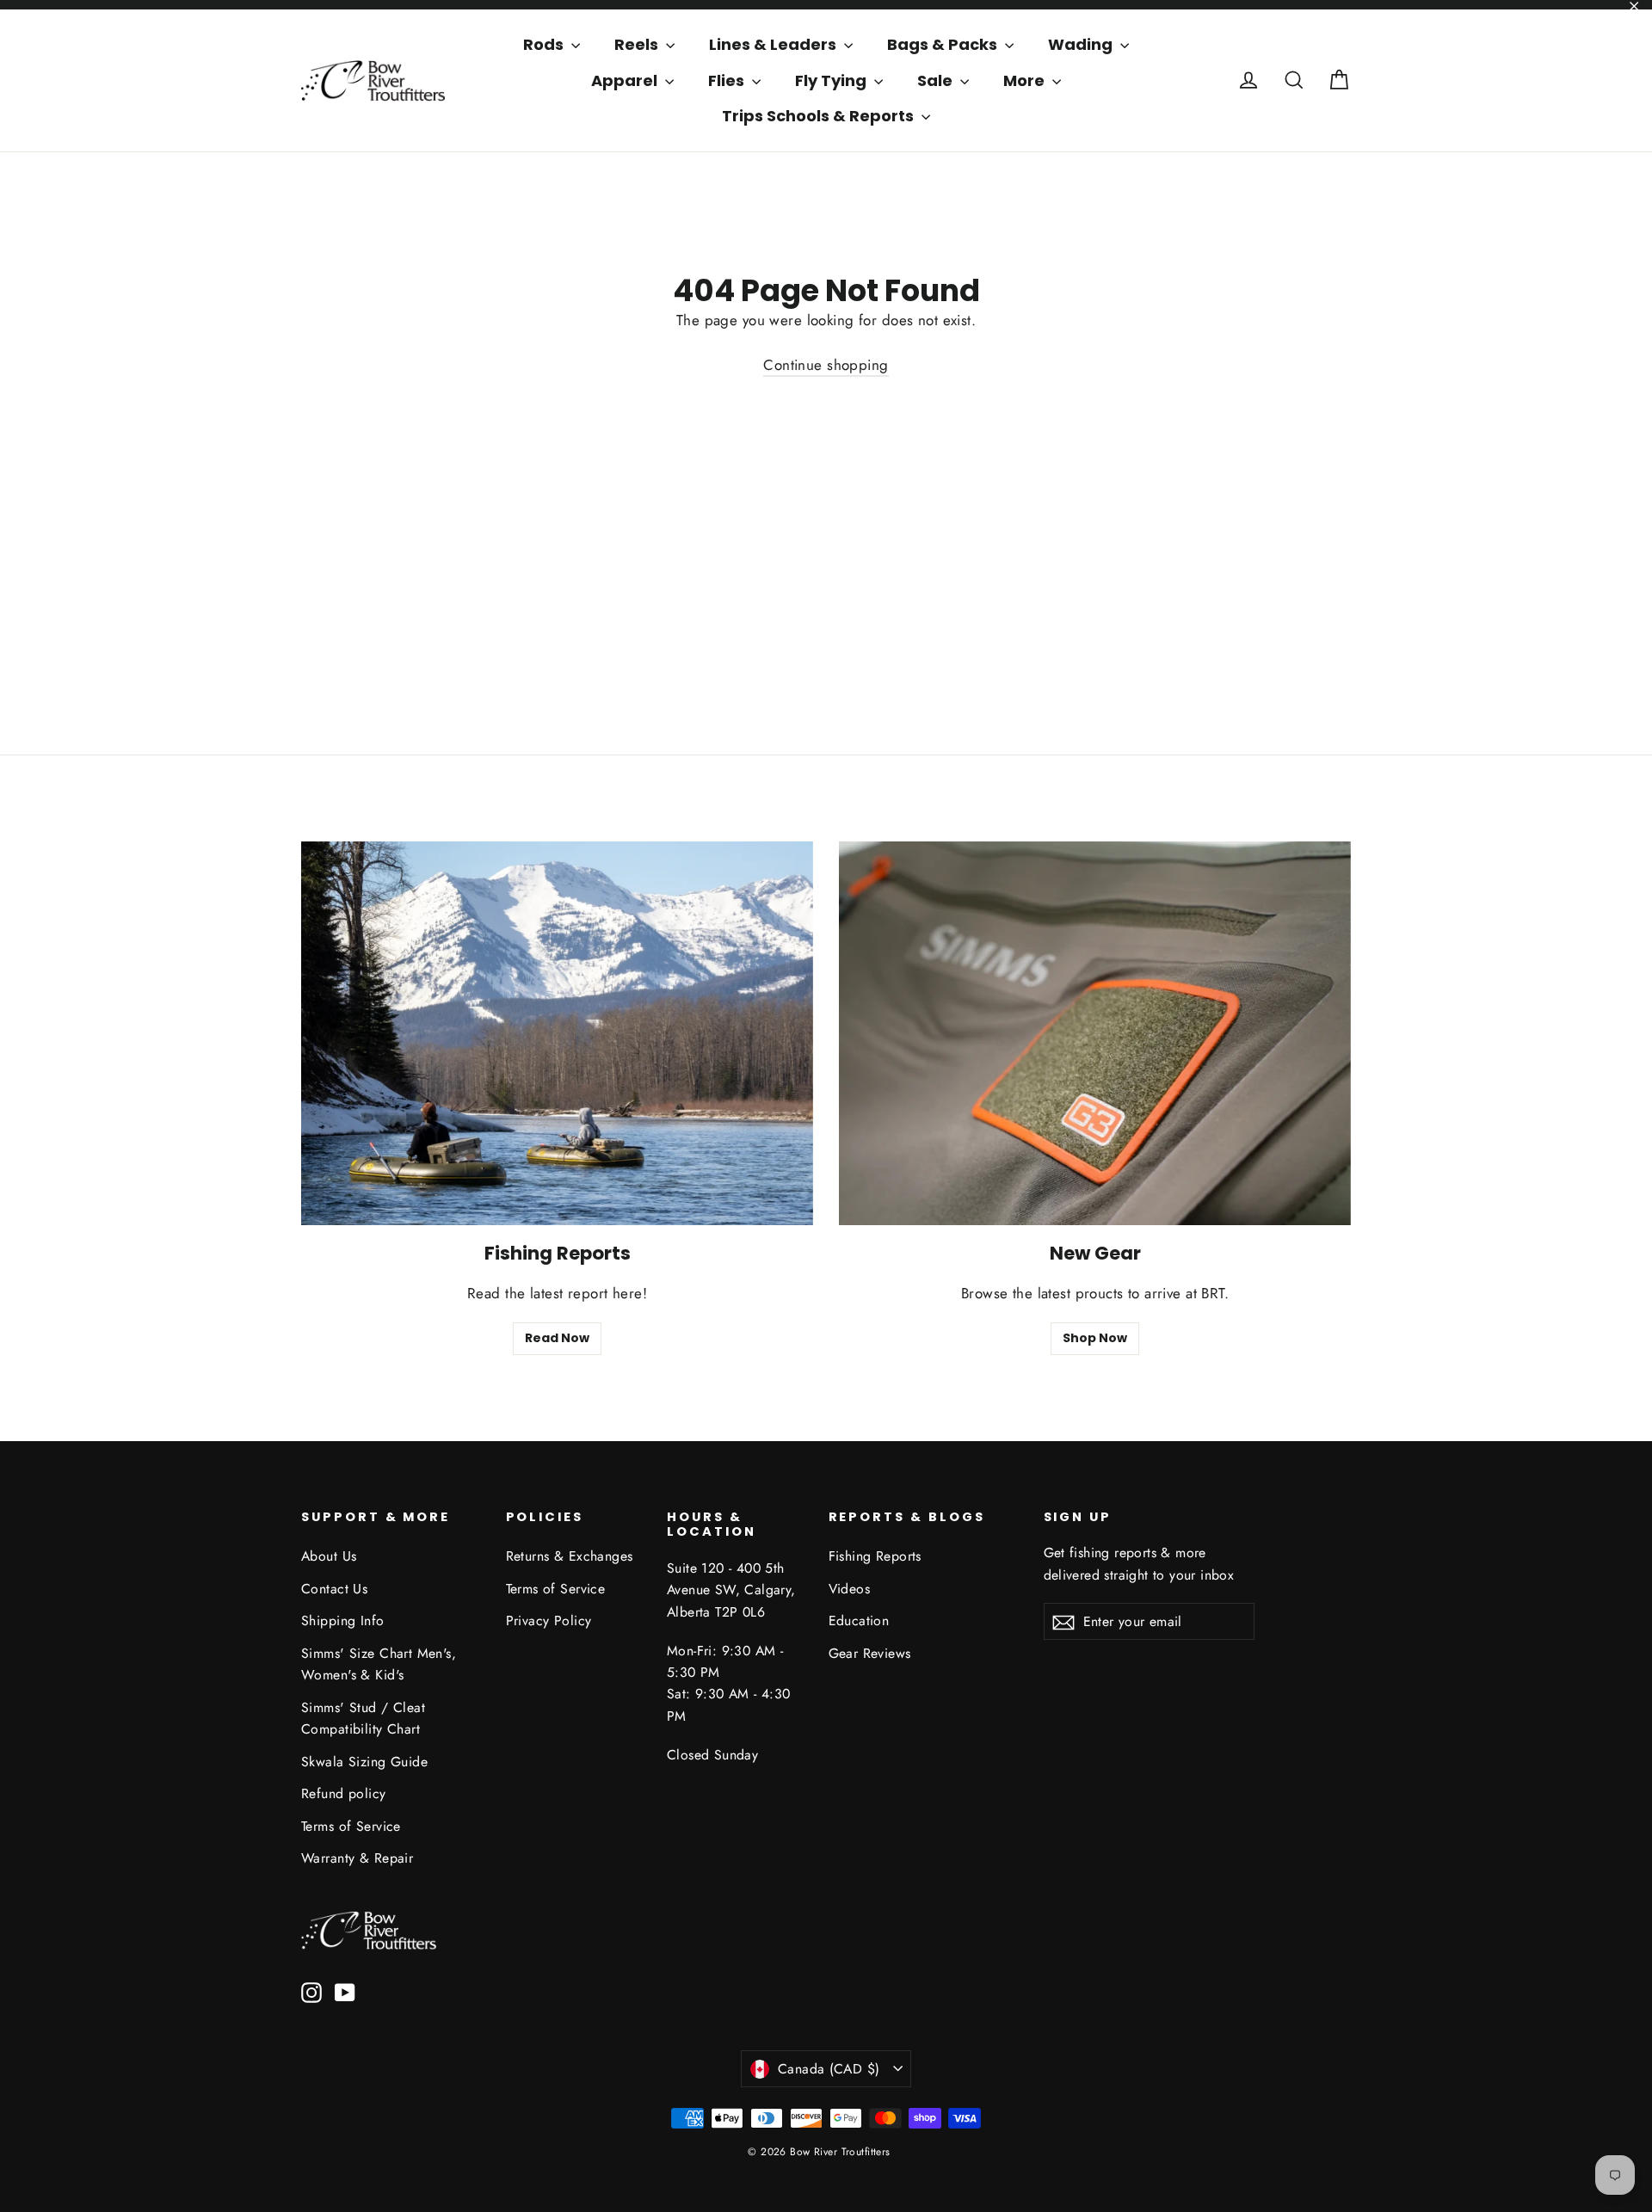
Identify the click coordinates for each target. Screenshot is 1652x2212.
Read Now (557, 1338)
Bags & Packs (944, 44)
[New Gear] (1095, 1033)
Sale (937, 80)
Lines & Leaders (774, 44)
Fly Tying (832, 80)
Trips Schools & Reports (820, 116)
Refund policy (344, 1793)
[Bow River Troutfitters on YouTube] (345, 1991)
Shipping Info (343, 1620)
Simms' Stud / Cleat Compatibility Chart (363, 1718)
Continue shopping (826, 365)
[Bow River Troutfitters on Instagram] (311, 1991)
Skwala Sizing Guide (364, 1762)
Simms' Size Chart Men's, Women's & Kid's (379, 1664)
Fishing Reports (875, 1556)
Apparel (626, 80)
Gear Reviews (870, 1653)
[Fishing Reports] (557, 1033)
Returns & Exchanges (570, 1556)
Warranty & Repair (357, 1858)
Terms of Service (351, 1826)
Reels (638, 44)
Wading (1082, 44)
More (1026, 80)
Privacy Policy (549, 1620)
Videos (850, 1589)
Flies (728, 80)
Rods (545, 44)
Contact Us (334, 1589)
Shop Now (1095, 1338)
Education (859, 1620)
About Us (329, 1556)
